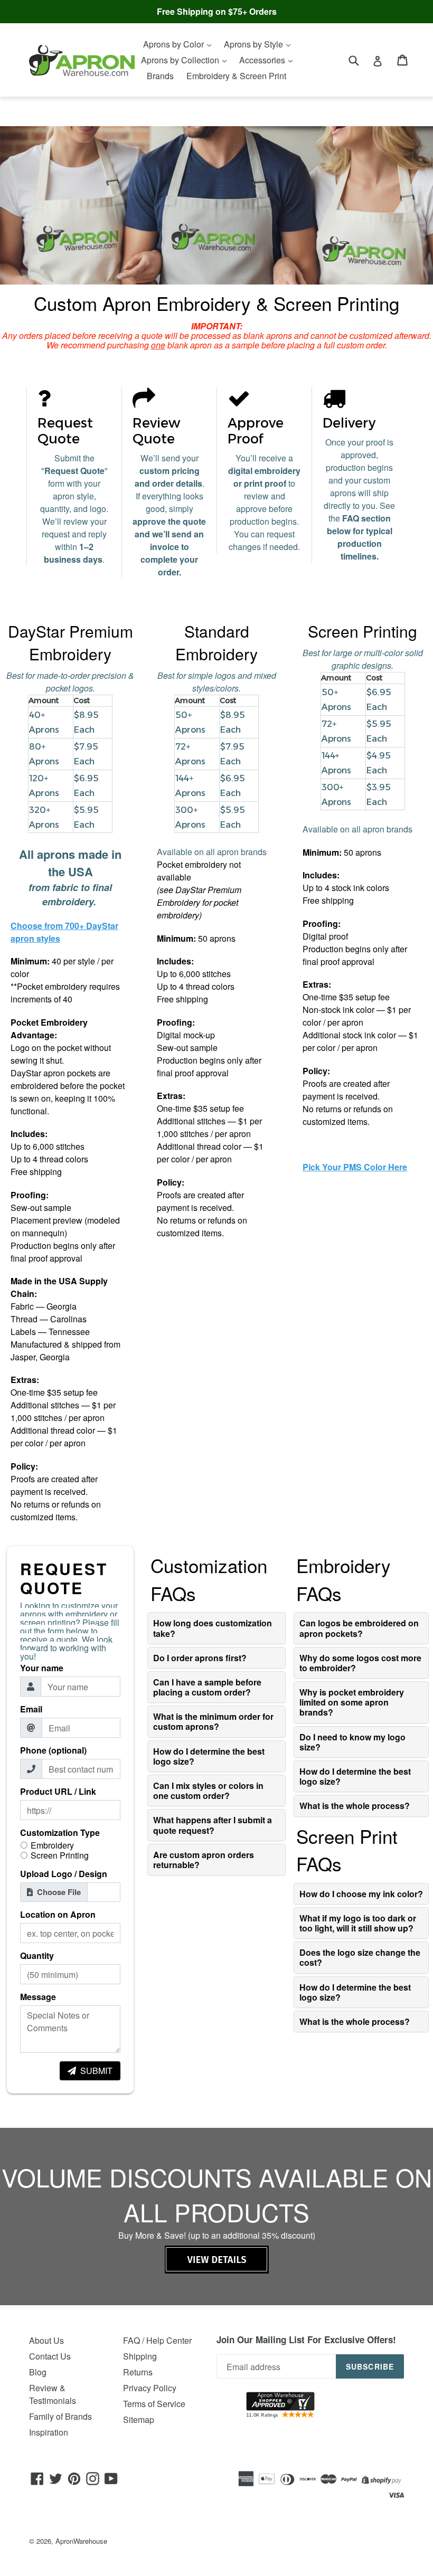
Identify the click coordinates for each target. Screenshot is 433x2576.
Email (31, 1709)
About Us (46, 2340)
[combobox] (360, 60)
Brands (160, 76)
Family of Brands (60, 2416)
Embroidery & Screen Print (236, 76)
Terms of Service (154, 2404)
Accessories (263, 60)
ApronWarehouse (81, 2541)
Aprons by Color (175, 44)
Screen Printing (60, 1855)
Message (38, 1997)
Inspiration (49, 2432)
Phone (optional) (53, 1750)
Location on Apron (58, 1915)
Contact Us (50, 2356)
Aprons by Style (255, 44)
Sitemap (139, 2419)
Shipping (140, 2356)
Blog (38, 2372)
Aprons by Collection (181, 60)
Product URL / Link (58, 1792)
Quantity (37, 1956)
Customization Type (60, 1833)
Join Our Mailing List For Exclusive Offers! (306, 2340)
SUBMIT (96, 2071)
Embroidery (52, 1845)
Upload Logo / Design (64, 1874)
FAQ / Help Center (157, 2340)
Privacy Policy (150, 2388)
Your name (42, 1668)
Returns (138, 2372)
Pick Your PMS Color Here (355, 1167)
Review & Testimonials (53, 2394)
